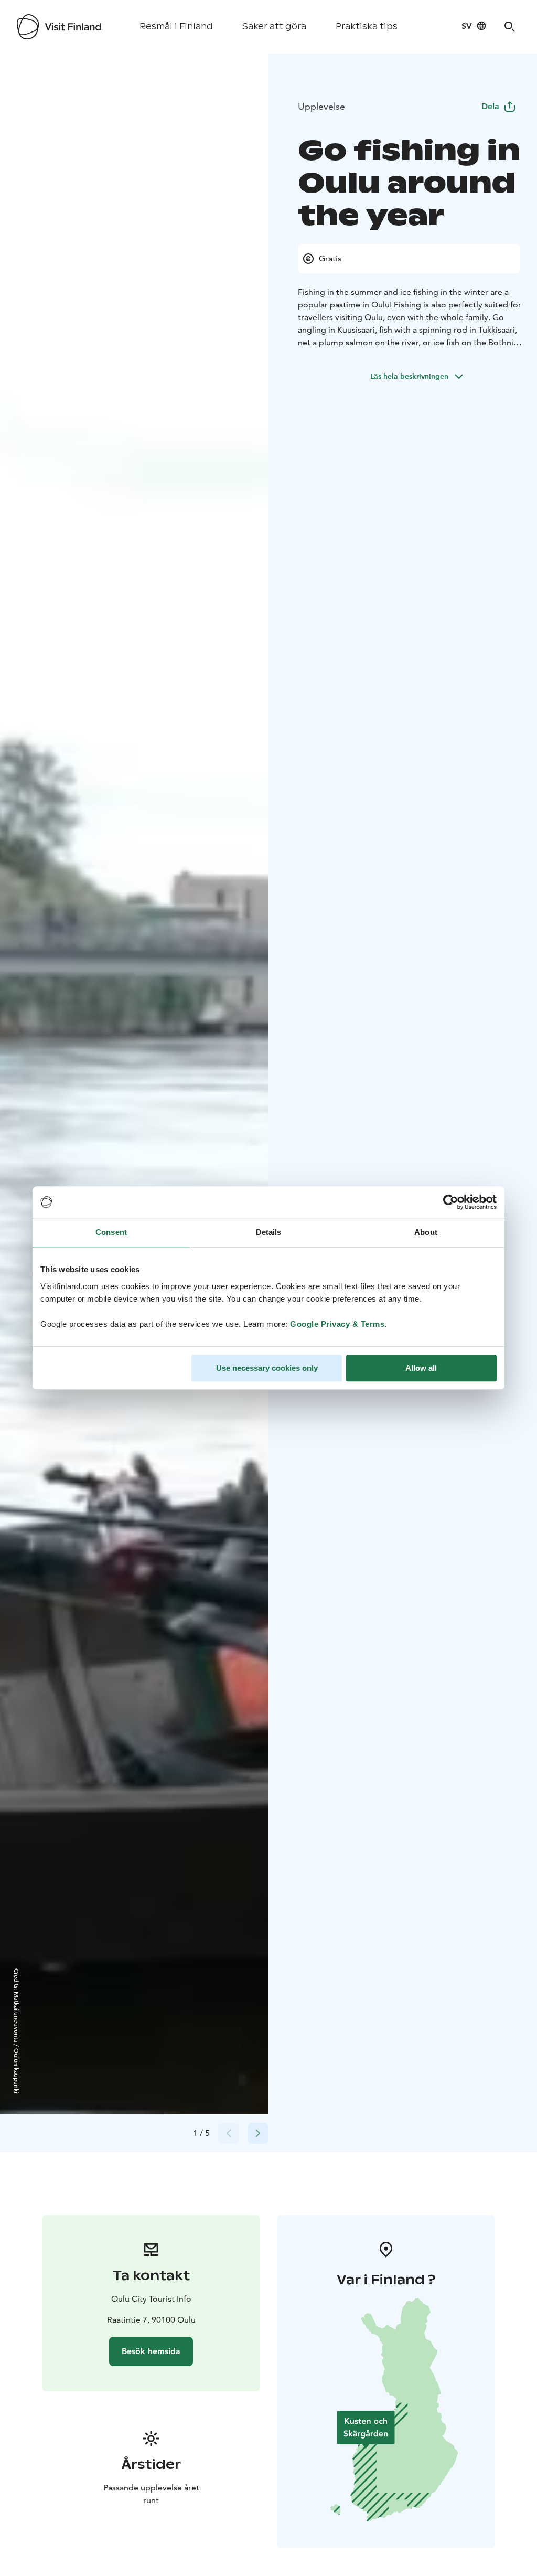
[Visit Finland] (59, 27)
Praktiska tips (367, 26)
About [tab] (426, 1232)
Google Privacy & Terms (337, 1324)
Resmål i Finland (176, 26)
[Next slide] (258, 2133)
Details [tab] (269, 1232)
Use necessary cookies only (267, 1368)
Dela (490, 106)
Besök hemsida (151, 2351)
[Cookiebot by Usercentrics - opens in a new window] (451, 1202)
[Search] (510, 27)
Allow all (421, 1368)
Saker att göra (274, 26)
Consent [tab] (111, 1232)
